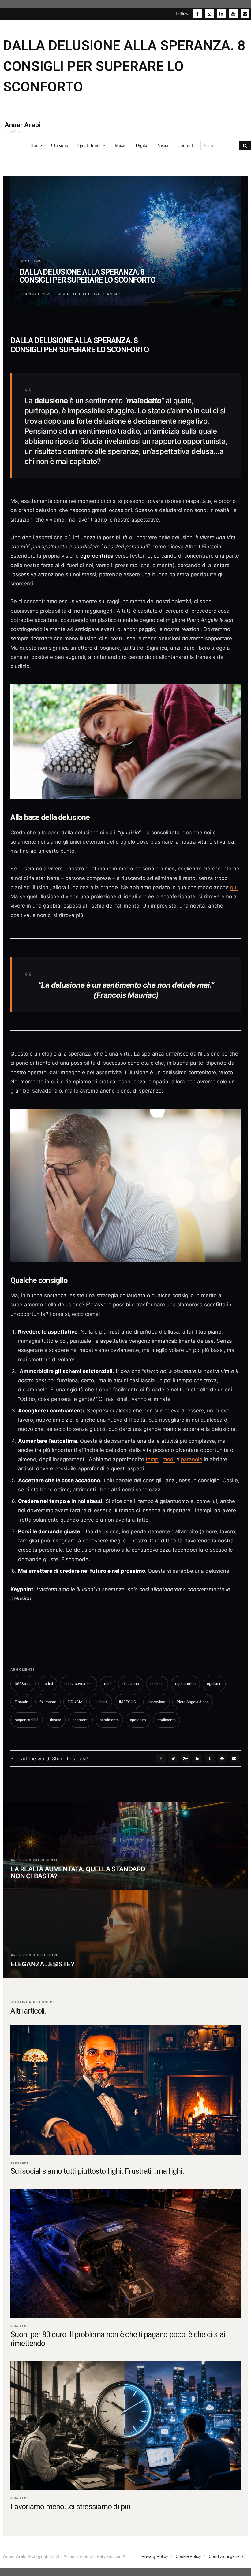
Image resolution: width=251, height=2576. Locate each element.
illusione (101, 1702)
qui (234, 887)
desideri (157, 1684)
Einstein (21, 1702)
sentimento (109, 1720)
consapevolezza (79, 1684)
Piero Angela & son (193, 1702)
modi (169, 1459)
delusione (131, 1684)
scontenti (81, 1720)
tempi (153, 1459)
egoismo (214, 1684)
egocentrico (185, 1684)
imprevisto (156, 1702)
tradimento (167, 1720)
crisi (108, 1684)
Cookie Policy (188, 2556)
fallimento (48, 1702)
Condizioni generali (227, 2556)
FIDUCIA (75, 1702)
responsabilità (27, 1720)
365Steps (31, 261)
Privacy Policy (155, 2556)
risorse (56, 1720)
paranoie (192, 1459)
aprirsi (48, 1684)
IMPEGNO (128, 1702)
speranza (138, 1720)
